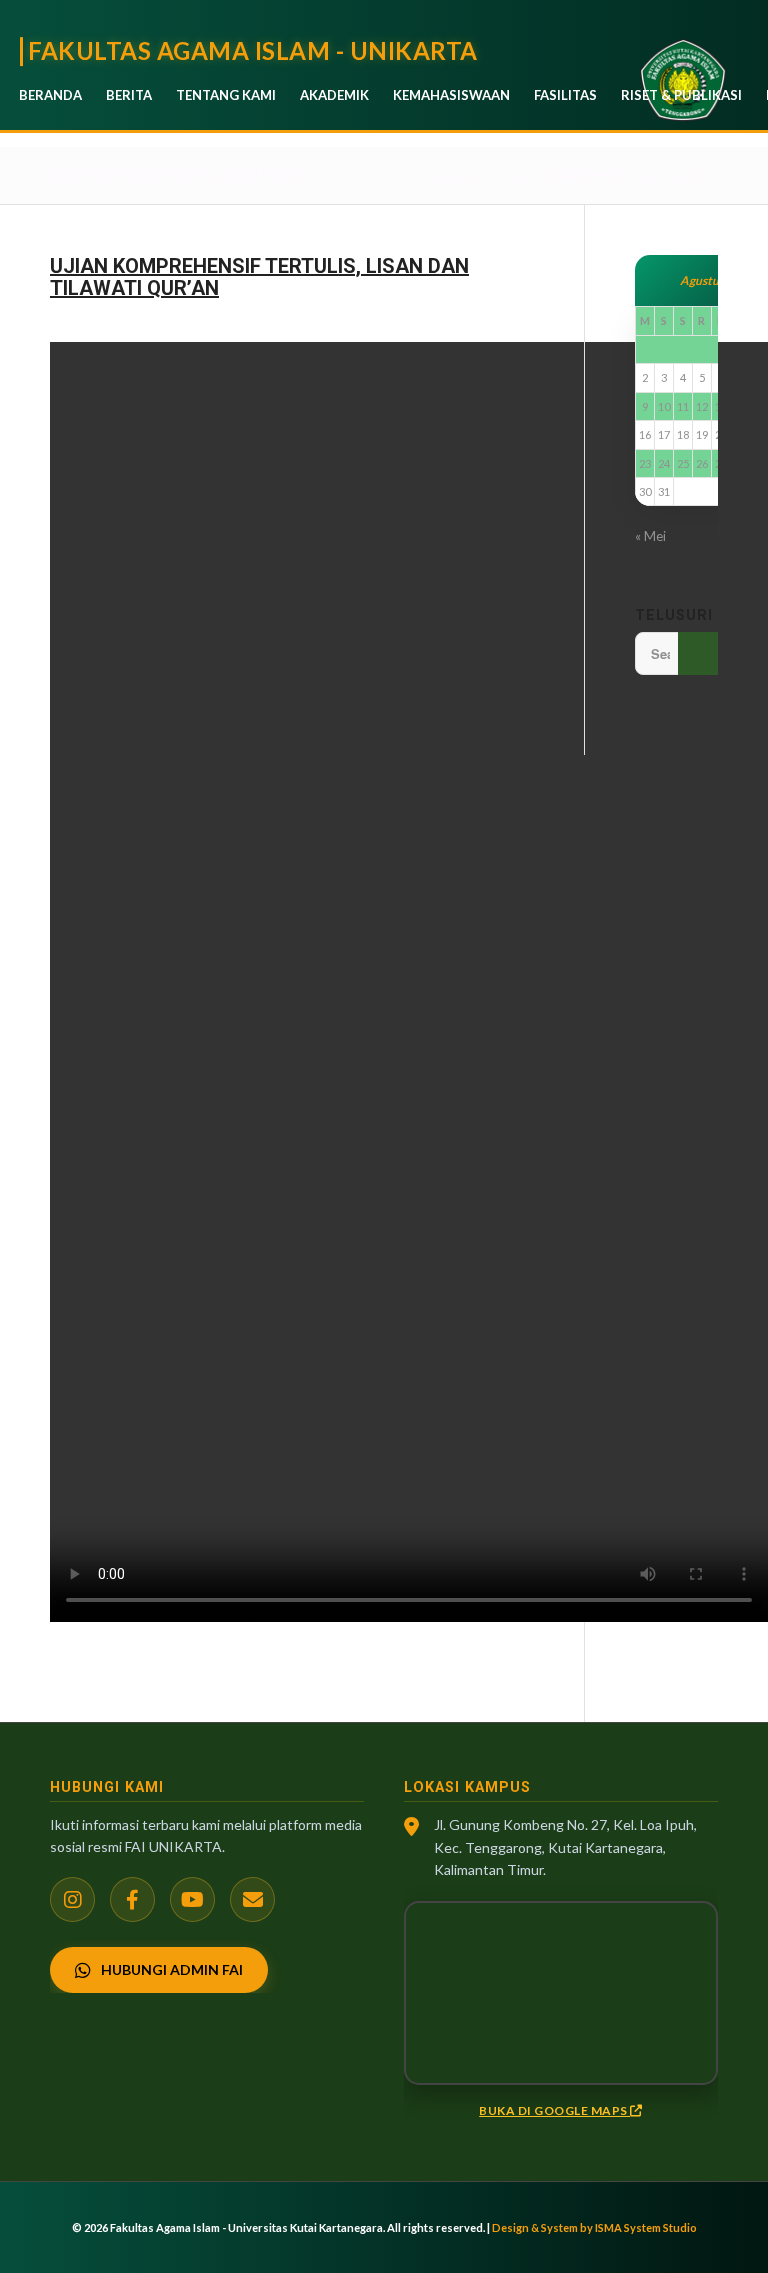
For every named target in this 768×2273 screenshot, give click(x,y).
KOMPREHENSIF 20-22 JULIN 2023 (177, 174)
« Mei (650, 536)
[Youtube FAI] (192, 1899)
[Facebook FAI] (132, 1899)
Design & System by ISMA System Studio (594, 2227)
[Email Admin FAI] (252, 1899)
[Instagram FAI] (72, 1899)
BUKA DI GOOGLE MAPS (554, 2110)
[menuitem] (50, 95)
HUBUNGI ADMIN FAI (172, 1969)
